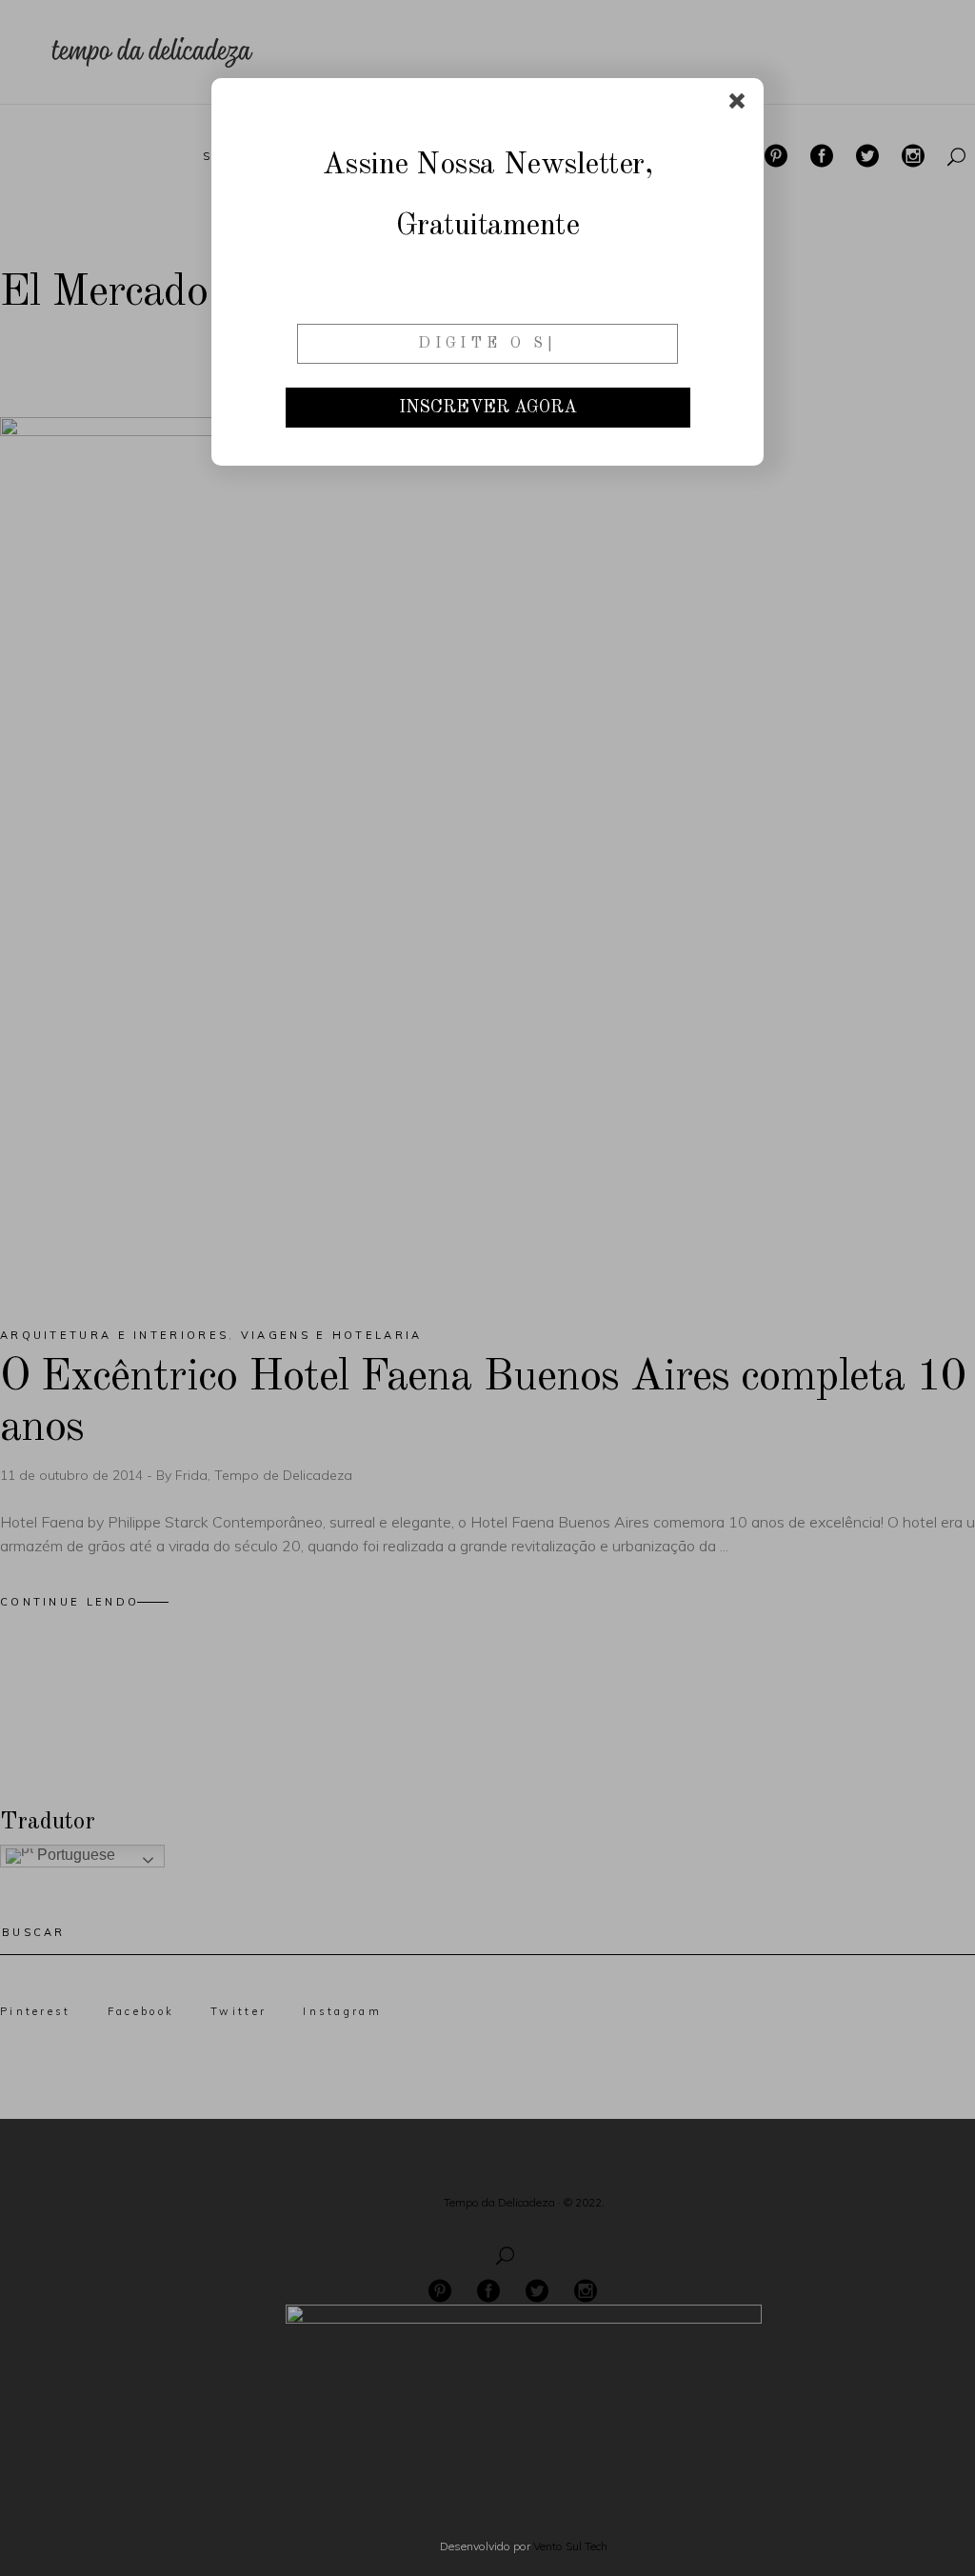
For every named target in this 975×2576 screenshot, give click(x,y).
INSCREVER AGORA (488, 408)
